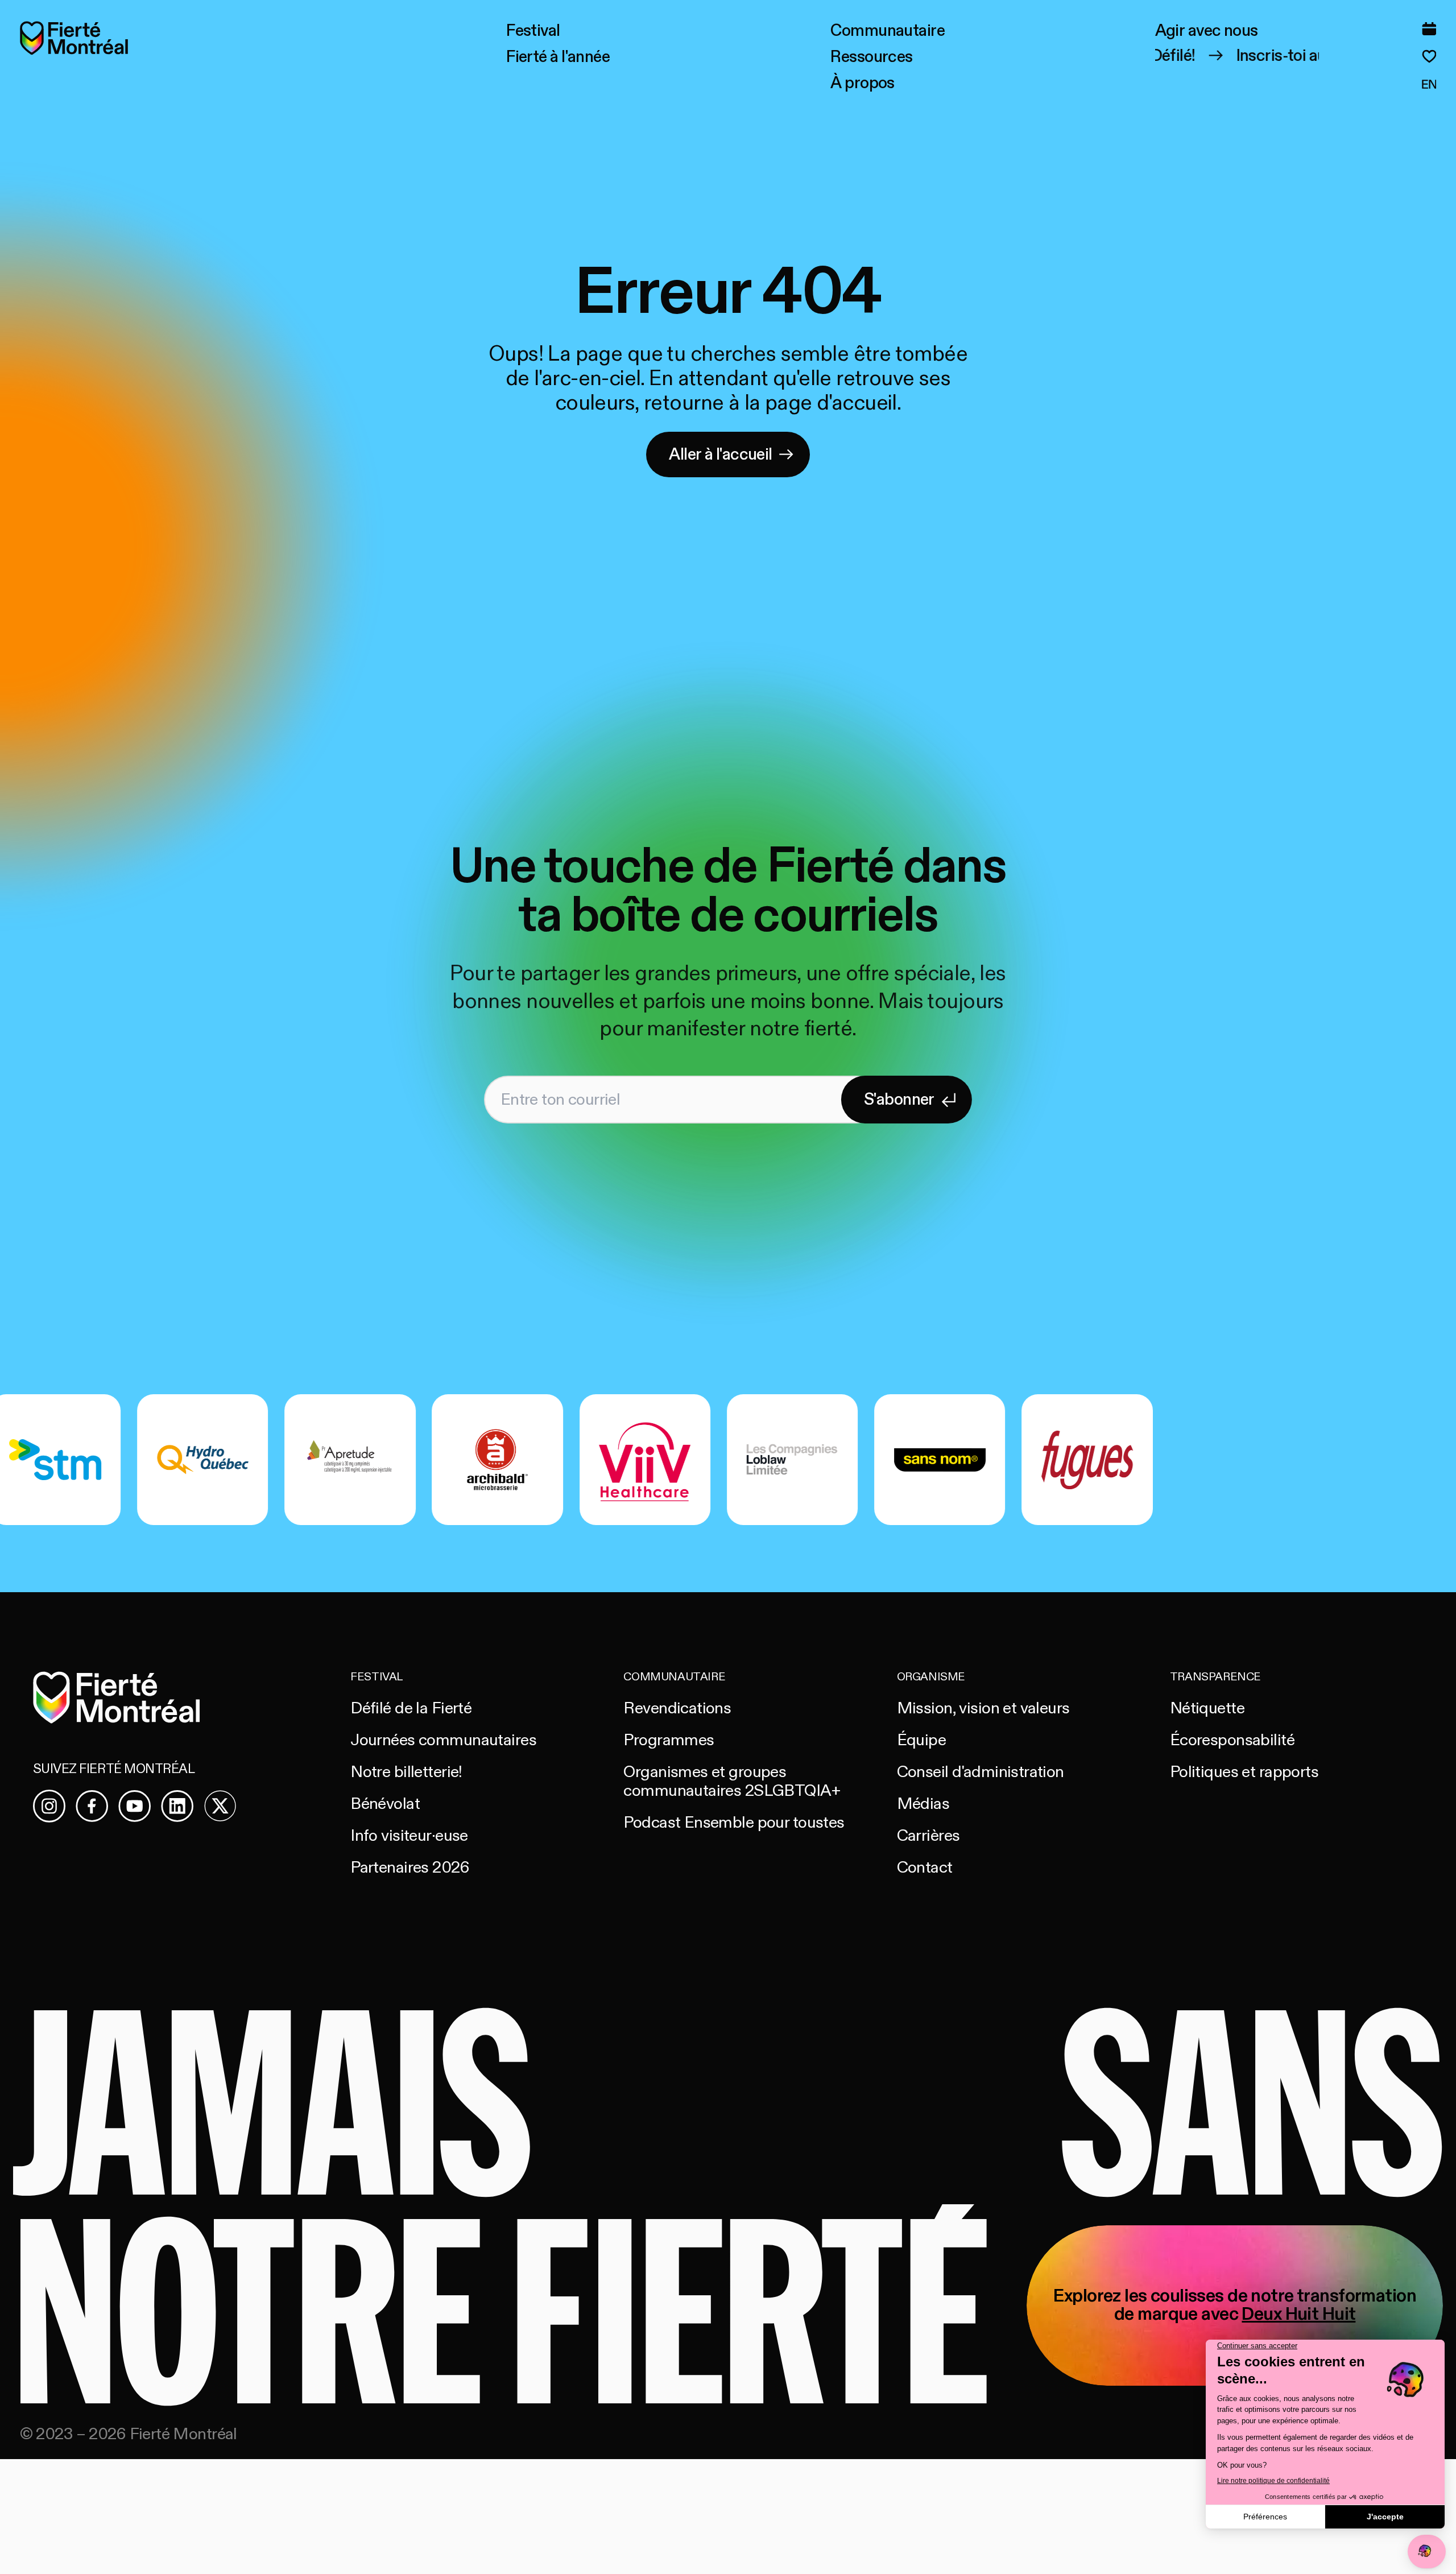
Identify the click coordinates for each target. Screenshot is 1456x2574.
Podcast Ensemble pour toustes (734, 1823)
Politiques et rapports (1244, 1772)
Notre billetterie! (406, 1772)
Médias (923, 1804)
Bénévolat (385, 1804)
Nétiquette (1207, 1708)
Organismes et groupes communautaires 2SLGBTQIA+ (732, 1781)
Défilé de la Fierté (411, 1708)
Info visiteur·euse (409, 1836)
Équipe (922, 1740)
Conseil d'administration (981, 1772)
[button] (533, 31)
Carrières (928, 1836)
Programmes (669, 1740)
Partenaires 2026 (410, 1868)
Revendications (677, 1708)
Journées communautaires (443, 1740)
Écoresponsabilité (1232, 1740)
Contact (925, 1868)
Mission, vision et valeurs (983, 1708)
